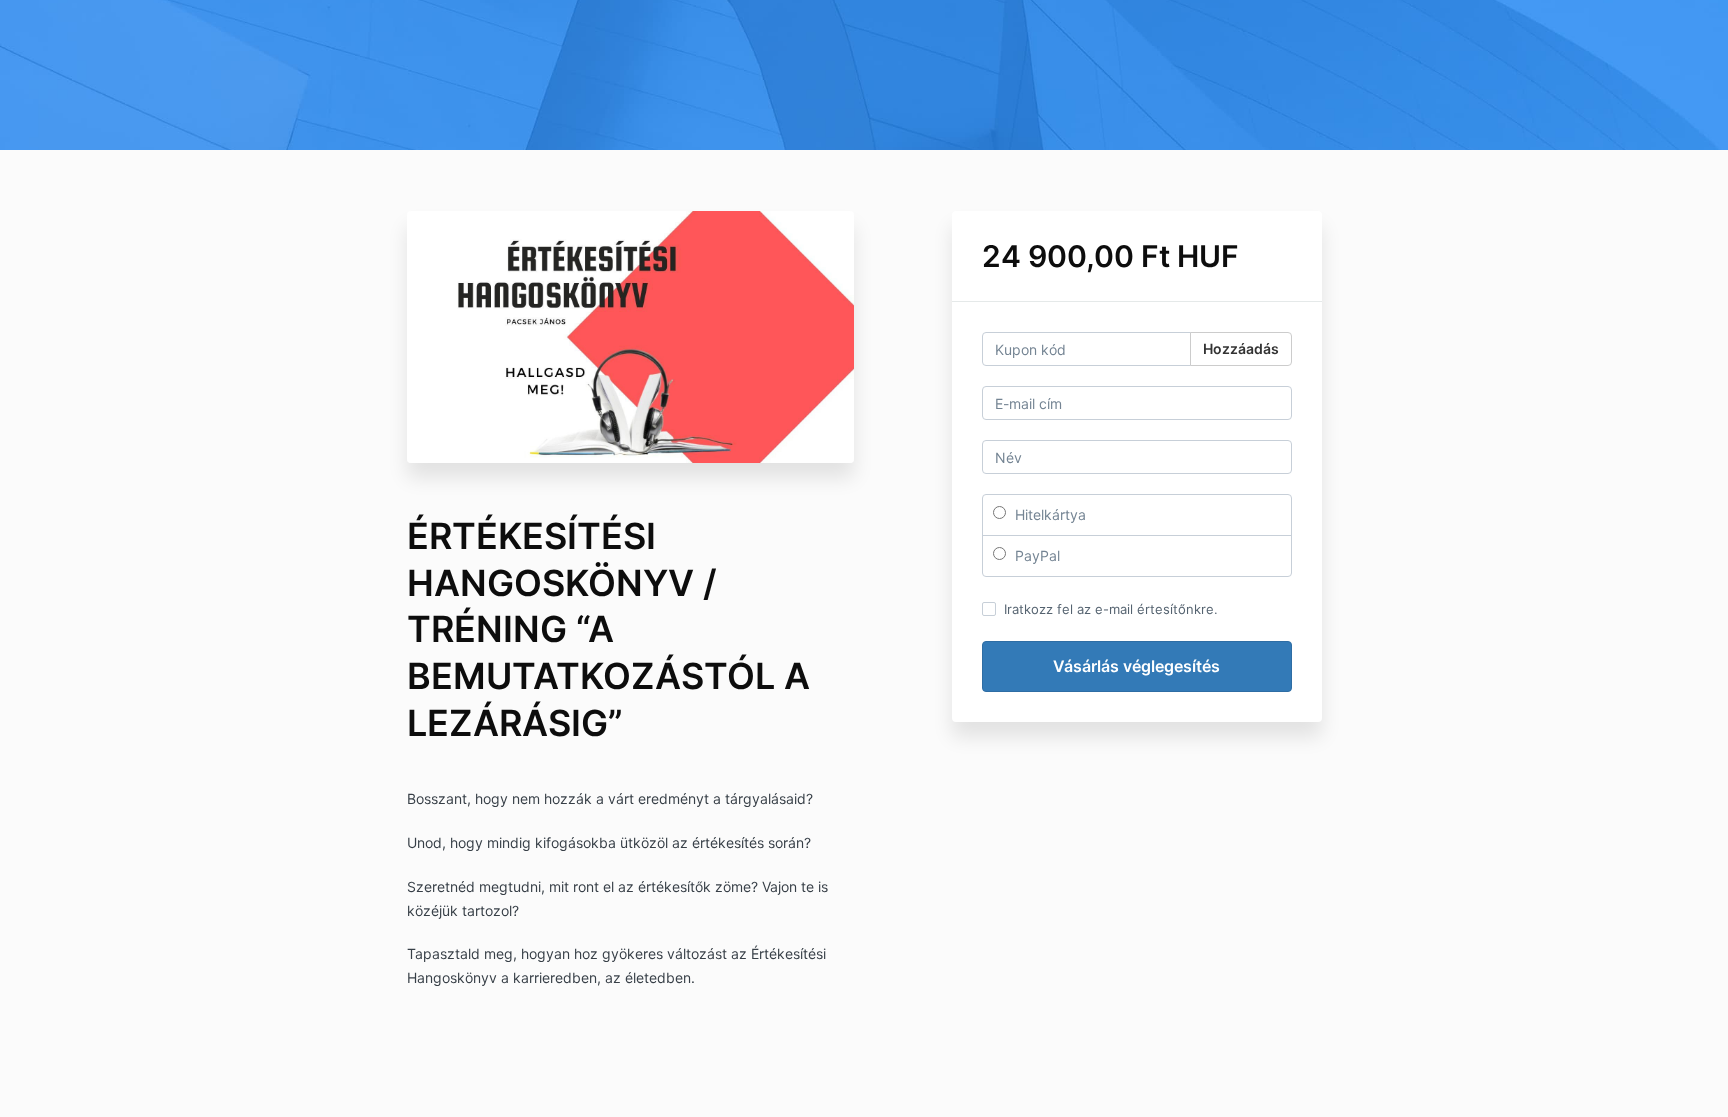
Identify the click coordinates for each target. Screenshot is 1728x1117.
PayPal (1035, 555)
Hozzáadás (1241, 348)
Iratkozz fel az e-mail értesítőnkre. (1111, 609)
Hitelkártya (1048, 514)
